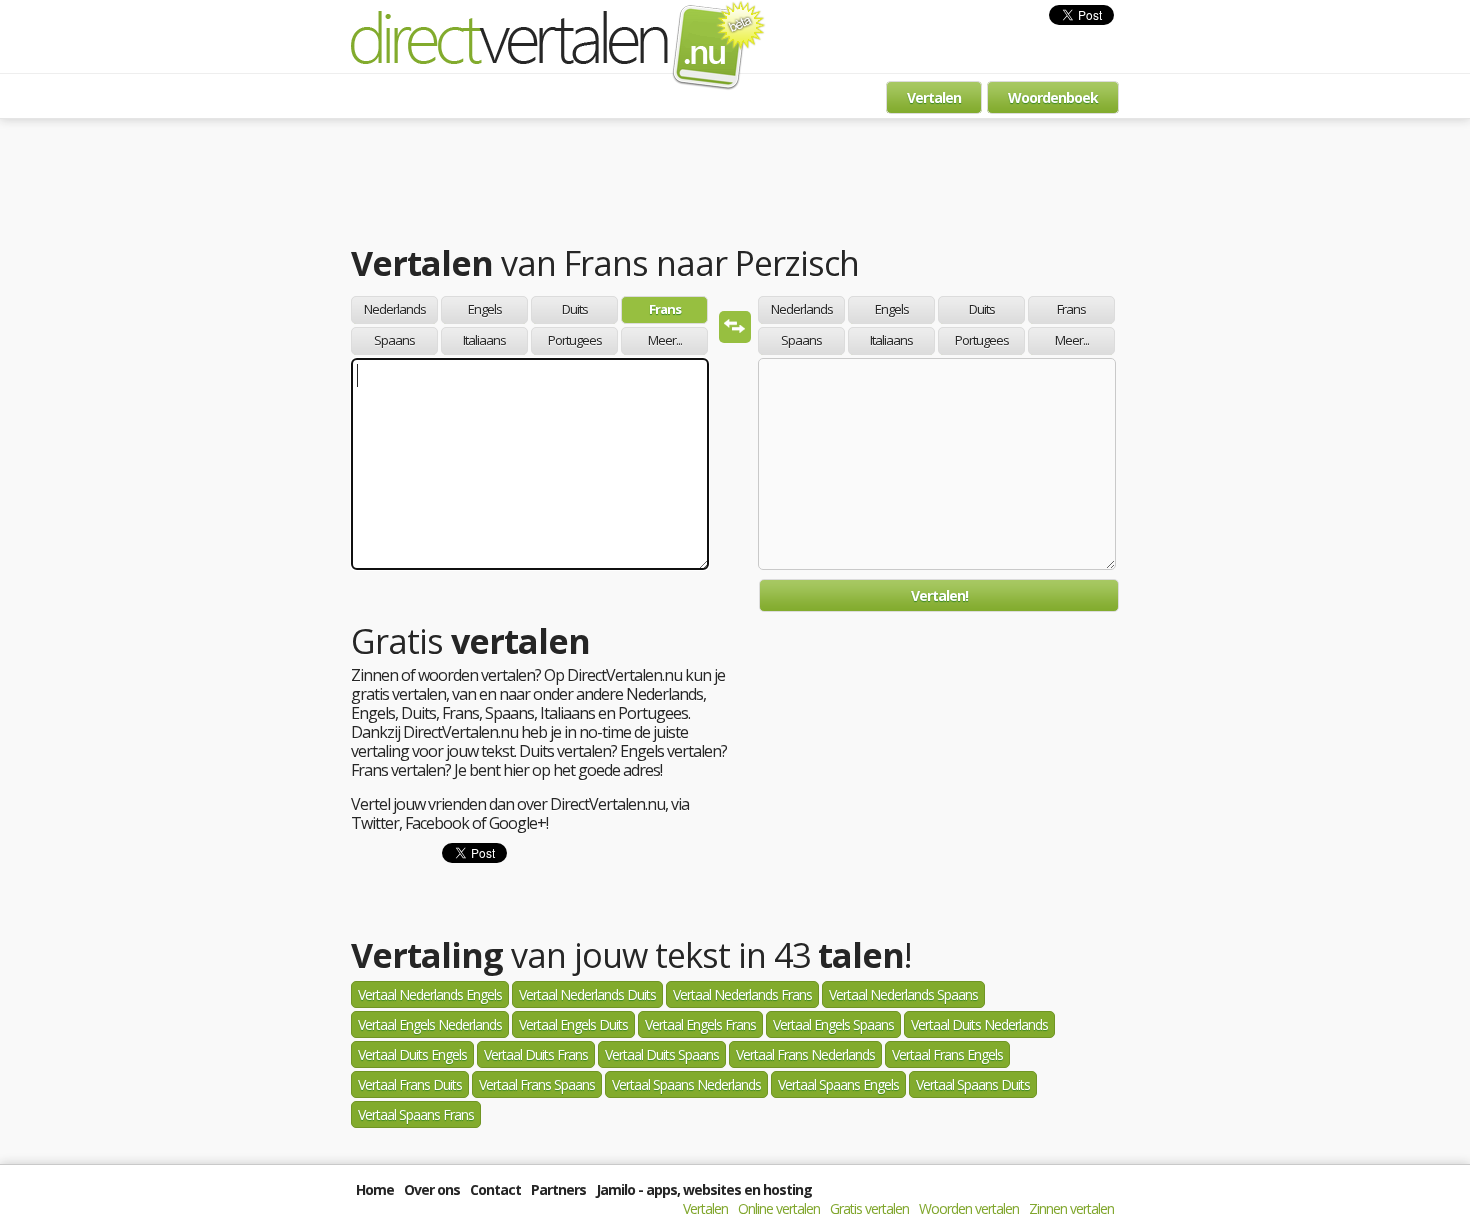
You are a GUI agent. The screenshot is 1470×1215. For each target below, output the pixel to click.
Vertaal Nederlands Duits (587, 994)
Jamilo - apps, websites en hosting (704, 1189)
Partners (558, 1189)
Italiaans (484, 340)
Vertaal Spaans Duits (973, 1084)
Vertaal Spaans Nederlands (686, 1084)
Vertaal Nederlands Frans (742, 994)
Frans (665, 309)
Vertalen (934, 97)
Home (375, 1189)
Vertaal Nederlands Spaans (903, 994)
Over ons (432, 1189)
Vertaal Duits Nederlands (979, 1024)
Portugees (575, 340)
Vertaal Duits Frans (536, 1054)
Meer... (665, 340)
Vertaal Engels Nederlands (430, 1024)
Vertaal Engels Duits (573, 1024)
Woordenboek (1053, 97)
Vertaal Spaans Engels (838, 1084)
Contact (495, 1189)
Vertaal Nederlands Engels (430, 994)
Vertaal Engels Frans (700, 1024)
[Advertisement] (735, 185)
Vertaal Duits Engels (412, 1054)
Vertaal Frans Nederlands (805, 1054)
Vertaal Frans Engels (947, 1054)
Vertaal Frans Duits (410, 1084)
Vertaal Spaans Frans (416, 1114)
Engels (485, 309)
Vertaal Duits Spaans (662, 1054)
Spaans (394, 340)
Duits (575, 309)
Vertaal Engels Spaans (833, 1024)
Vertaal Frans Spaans (537, 1084)
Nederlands (395, 309)
